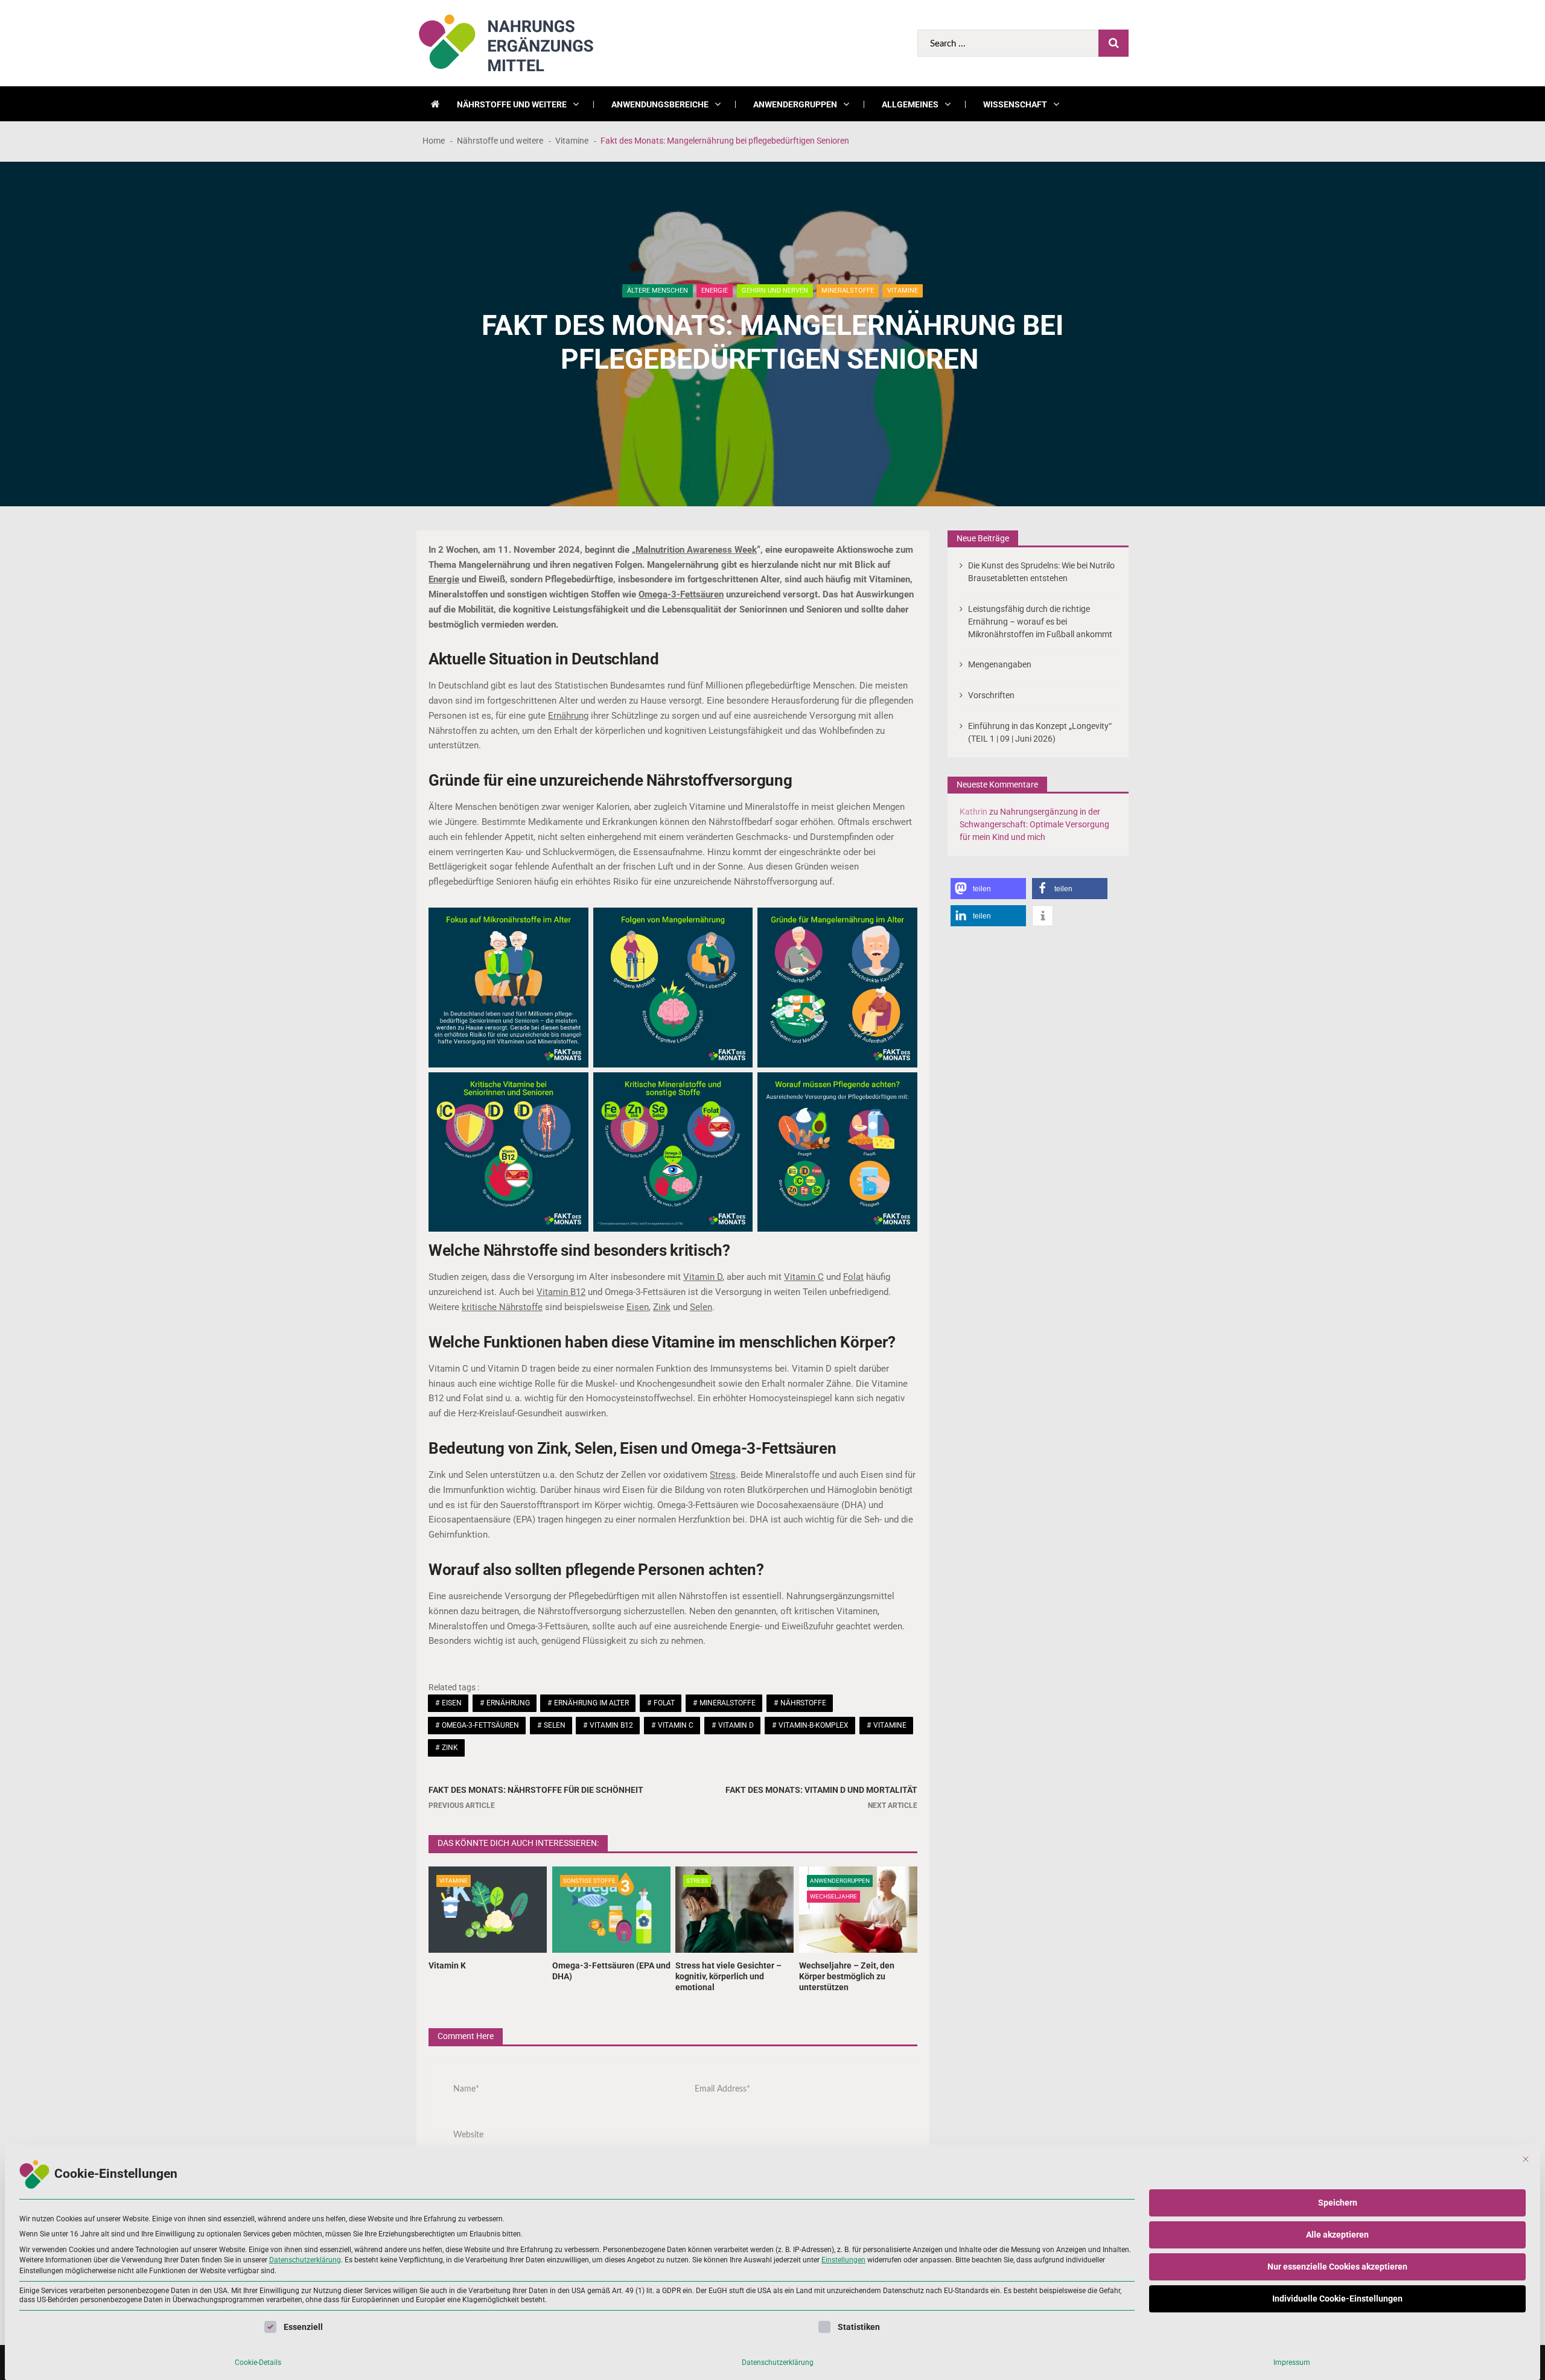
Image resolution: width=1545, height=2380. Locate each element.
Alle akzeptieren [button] (1337, 2235)
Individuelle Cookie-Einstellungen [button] (1337, 2299)
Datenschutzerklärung (305, 2260)
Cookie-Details (258, 2362)
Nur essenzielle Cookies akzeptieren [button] (1337, 2267)
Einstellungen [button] (843, 2260)
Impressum (1292, 2362)
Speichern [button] (1338, 2203)
